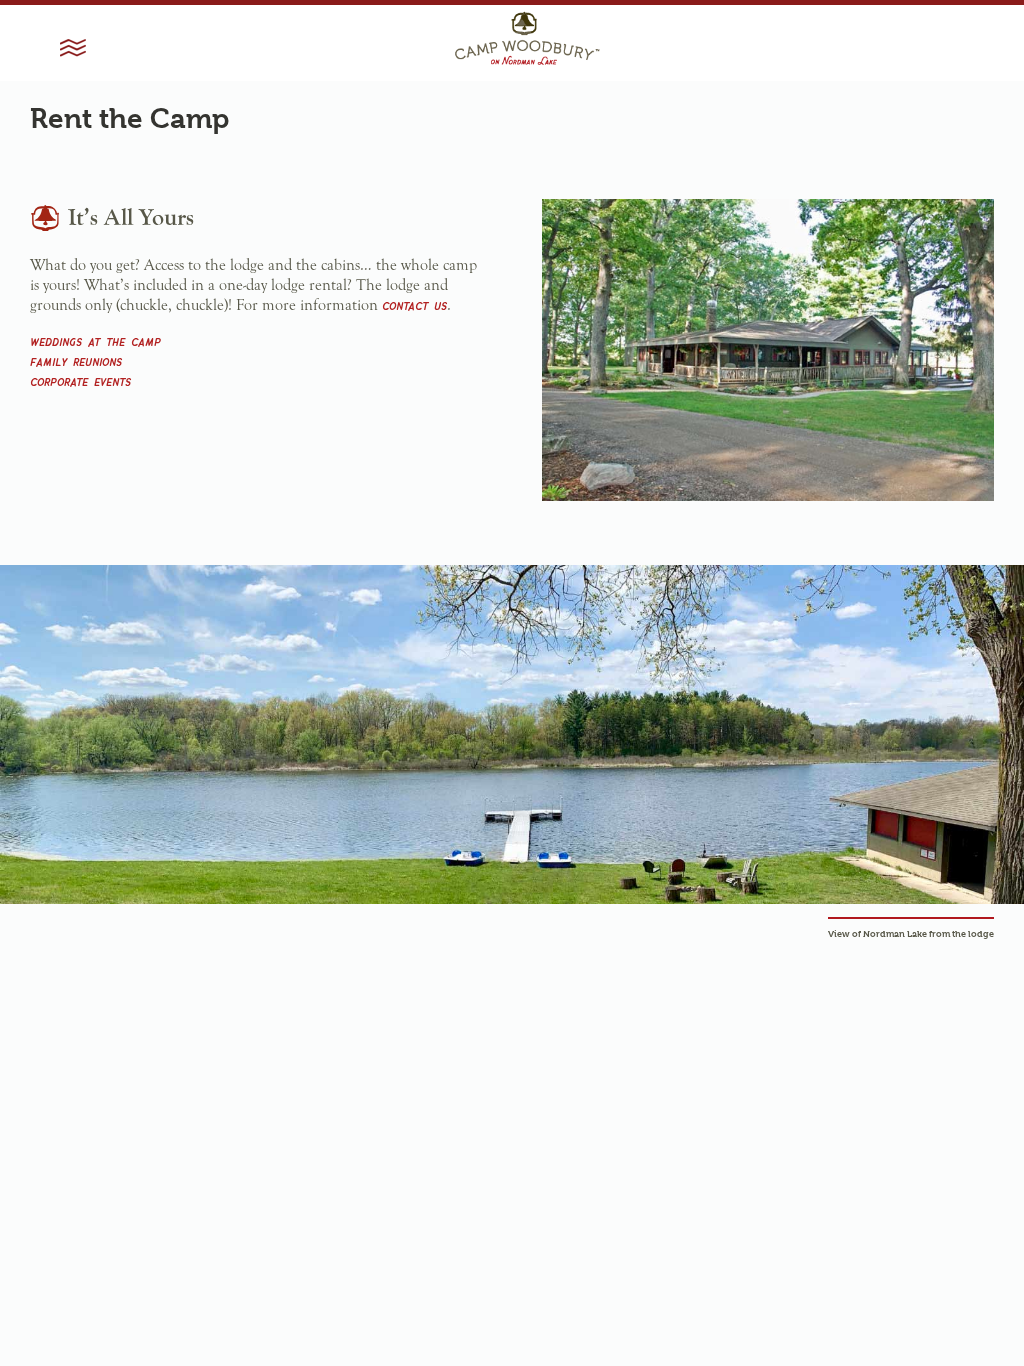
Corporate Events (80, 380)
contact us (414, 304)
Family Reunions (76, 360)
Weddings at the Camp (95, 340)
